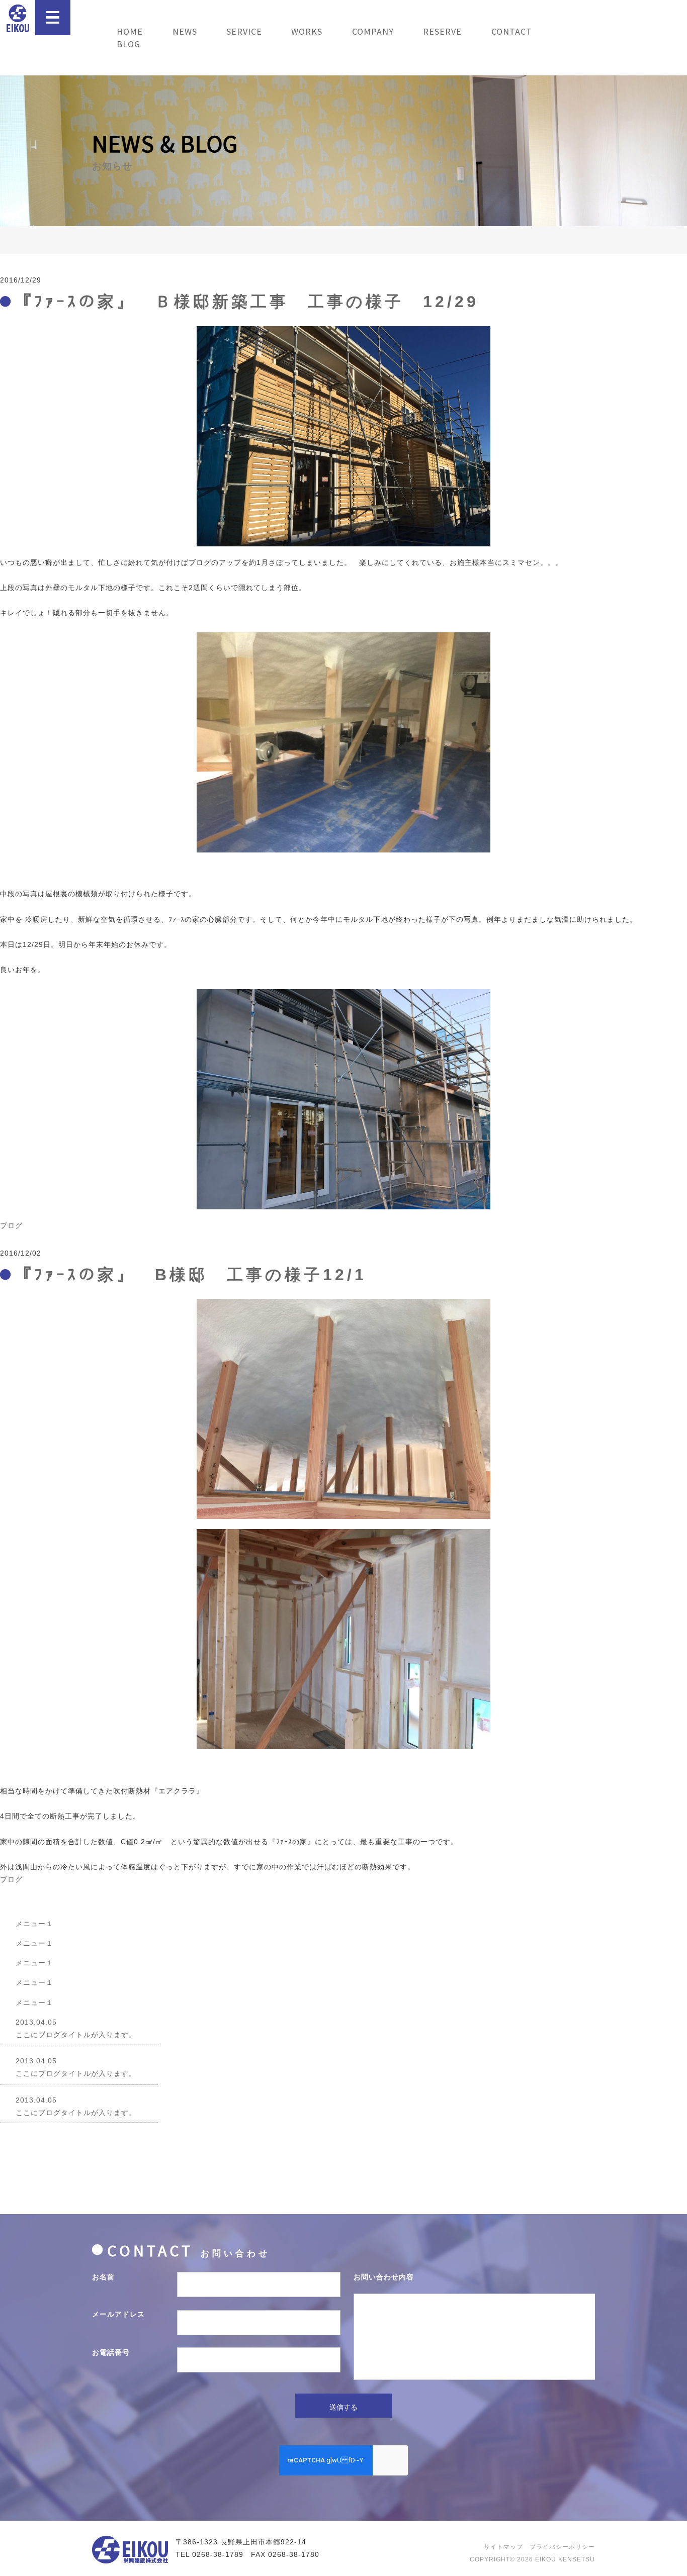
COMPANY (373, 31)
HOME (130, 31)
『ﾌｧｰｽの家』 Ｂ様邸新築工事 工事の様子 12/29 (247, 302)
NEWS (185, 31)
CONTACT (512, 31)
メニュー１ (34, 1924)
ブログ (11, 1225)
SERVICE (244, 31)
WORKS (307, 31)
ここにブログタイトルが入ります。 (76, 2028)
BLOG (128, 44)
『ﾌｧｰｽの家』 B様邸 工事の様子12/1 (191, 1275)
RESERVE (442, 31)
